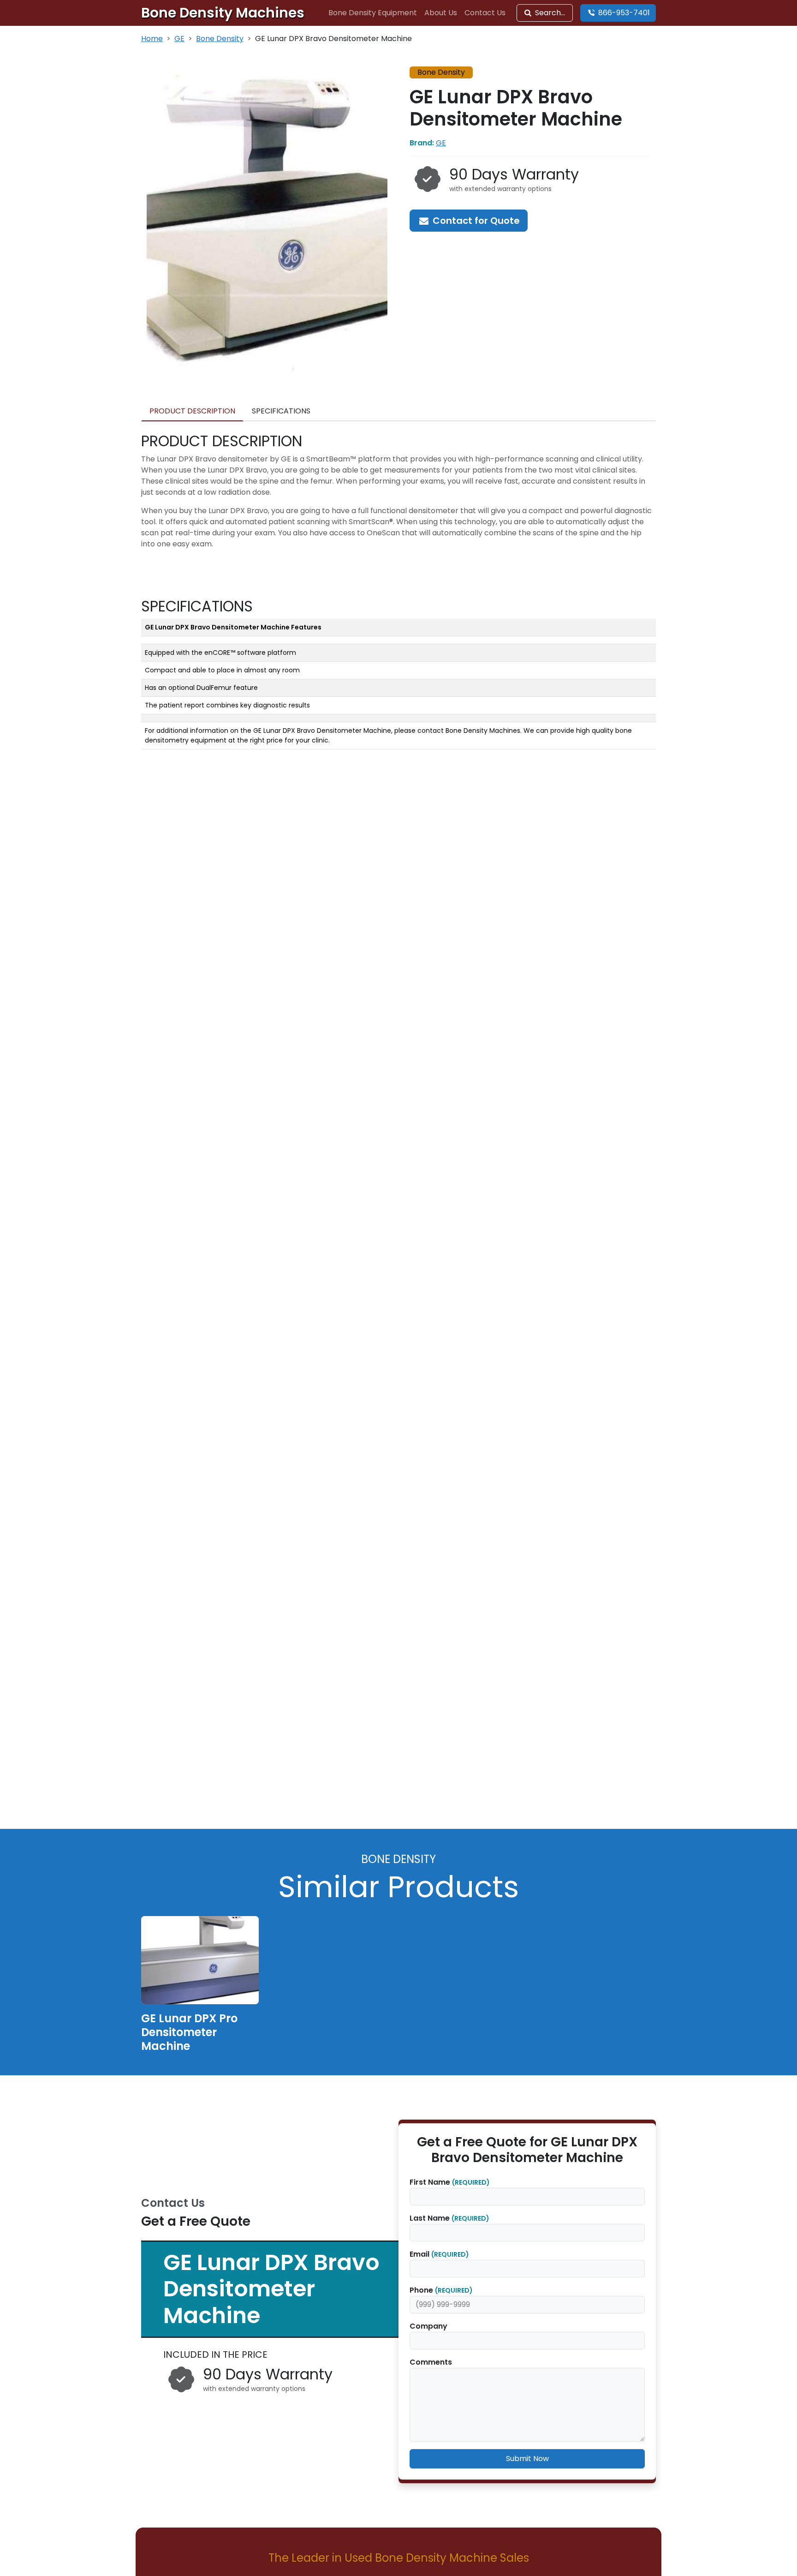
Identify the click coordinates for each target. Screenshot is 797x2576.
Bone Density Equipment (373, 13)
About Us (441, 13)
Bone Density (220, 39)
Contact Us (485, 13)
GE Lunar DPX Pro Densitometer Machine (189, 2032)
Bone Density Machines (223, 13)
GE (179, 39)
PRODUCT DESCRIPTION (192, 411)
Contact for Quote (475, 221)
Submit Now (527, 2459)
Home (152, 39)
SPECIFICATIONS (281, 411)
